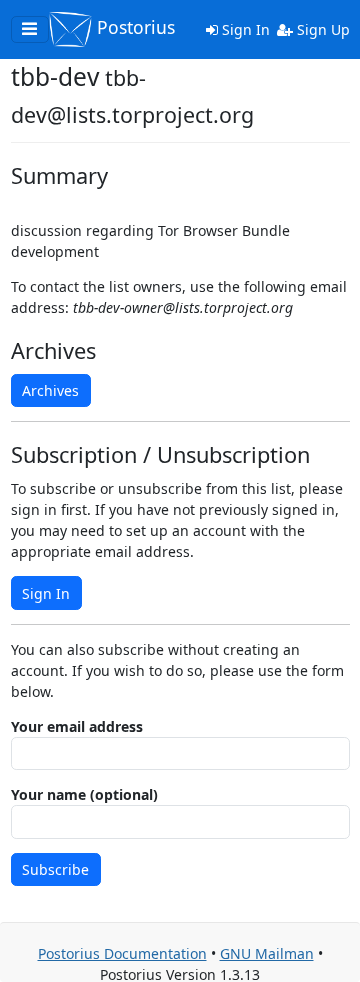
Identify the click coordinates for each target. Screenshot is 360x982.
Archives (50, 390)
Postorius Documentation (122, 953)
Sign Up (321, 29)
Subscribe (55, 869)
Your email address (77, 726)
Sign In (244, 29)
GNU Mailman (267, 953)
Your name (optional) (84, 794)
